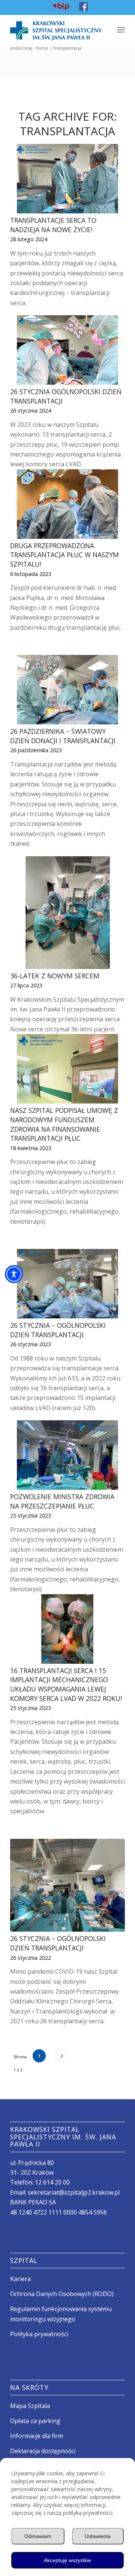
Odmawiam (38, 2536)
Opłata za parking (35, 2421)
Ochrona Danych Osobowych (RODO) (62, 2294)
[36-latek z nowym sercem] (67, 913)
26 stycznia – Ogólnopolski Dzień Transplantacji (58, 1330)
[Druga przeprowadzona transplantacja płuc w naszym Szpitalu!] (67, 504)
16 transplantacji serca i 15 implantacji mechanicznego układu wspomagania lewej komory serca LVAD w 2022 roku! (66, 1684)
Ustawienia (98, 2536)
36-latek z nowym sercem (55, 976)
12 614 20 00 (52, 2182)
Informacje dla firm (37, 2436)
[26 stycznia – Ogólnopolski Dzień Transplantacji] (67, 1284)
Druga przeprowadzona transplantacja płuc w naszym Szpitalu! (64, 555)
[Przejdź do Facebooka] (83, 9)
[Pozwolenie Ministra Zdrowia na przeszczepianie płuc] (67, 1455)
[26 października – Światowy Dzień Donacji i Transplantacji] (67, 690)
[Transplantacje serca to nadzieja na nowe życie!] (67, 179)
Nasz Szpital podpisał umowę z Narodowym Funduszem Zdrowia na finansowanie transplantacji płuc (64, 1124)
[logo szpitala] (56, 30)
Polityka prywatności (39, 2334)
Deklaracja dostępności (43, 2451)
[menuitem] (61, 7)
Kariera (20, 2279)
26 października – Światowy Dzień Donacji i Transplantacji (63, 736)
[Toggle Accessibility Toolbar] (14, 1274)
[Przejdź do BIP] (61, 9)
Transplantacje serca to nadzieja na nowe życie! (53, 225)
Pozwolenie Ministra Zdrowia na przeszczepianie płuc (62, 1501)
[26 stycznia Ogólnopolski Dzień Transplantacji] (67, 350)
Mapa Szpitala (30, 2406)
